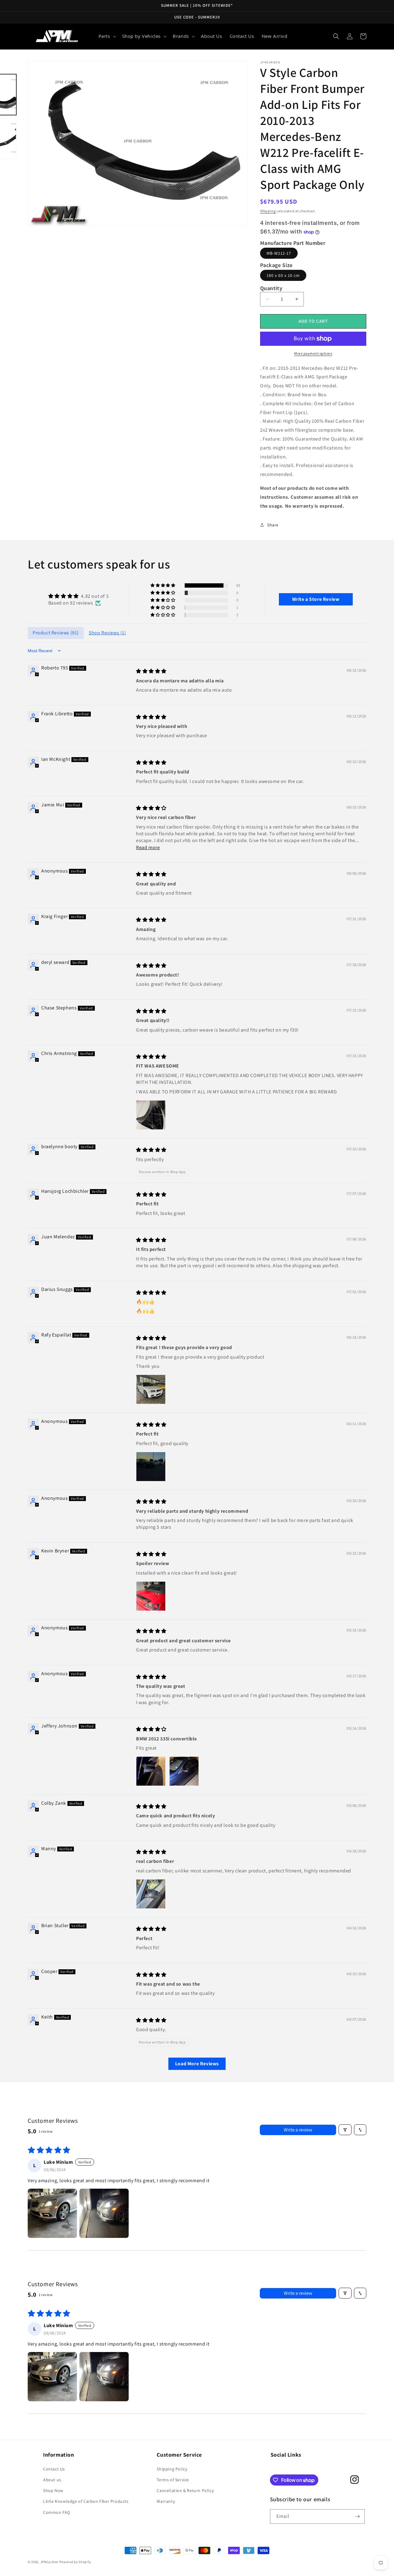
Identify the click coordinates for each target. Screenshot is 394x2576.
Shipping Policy (172, 2469)
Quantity (271, 288)
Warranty (166, 2501)
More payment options (313, 353)
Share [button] (273, 525)
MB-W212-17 (279, 253)
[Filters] (345, 2130)
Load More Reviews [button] (197, 2064)
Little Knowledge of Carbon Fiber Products (86, 2501)
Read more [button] (148, 847)
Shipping (268, 211)
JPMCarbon (49, 2562)
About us (52, 2480)
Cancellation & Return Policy (185, 2490)
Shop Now (53, 2490)
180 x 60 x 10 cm (283, 275)
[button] (107, 36)
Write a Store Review (316, 599)
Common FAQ (57, 2512)
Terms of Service (173, 2480)
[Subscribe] (358, 2516)
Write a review (298, 2130)
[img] (78, 596)
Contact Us (54, 2469)
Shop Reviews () (107, 633)
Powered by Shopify (75, 2562)
